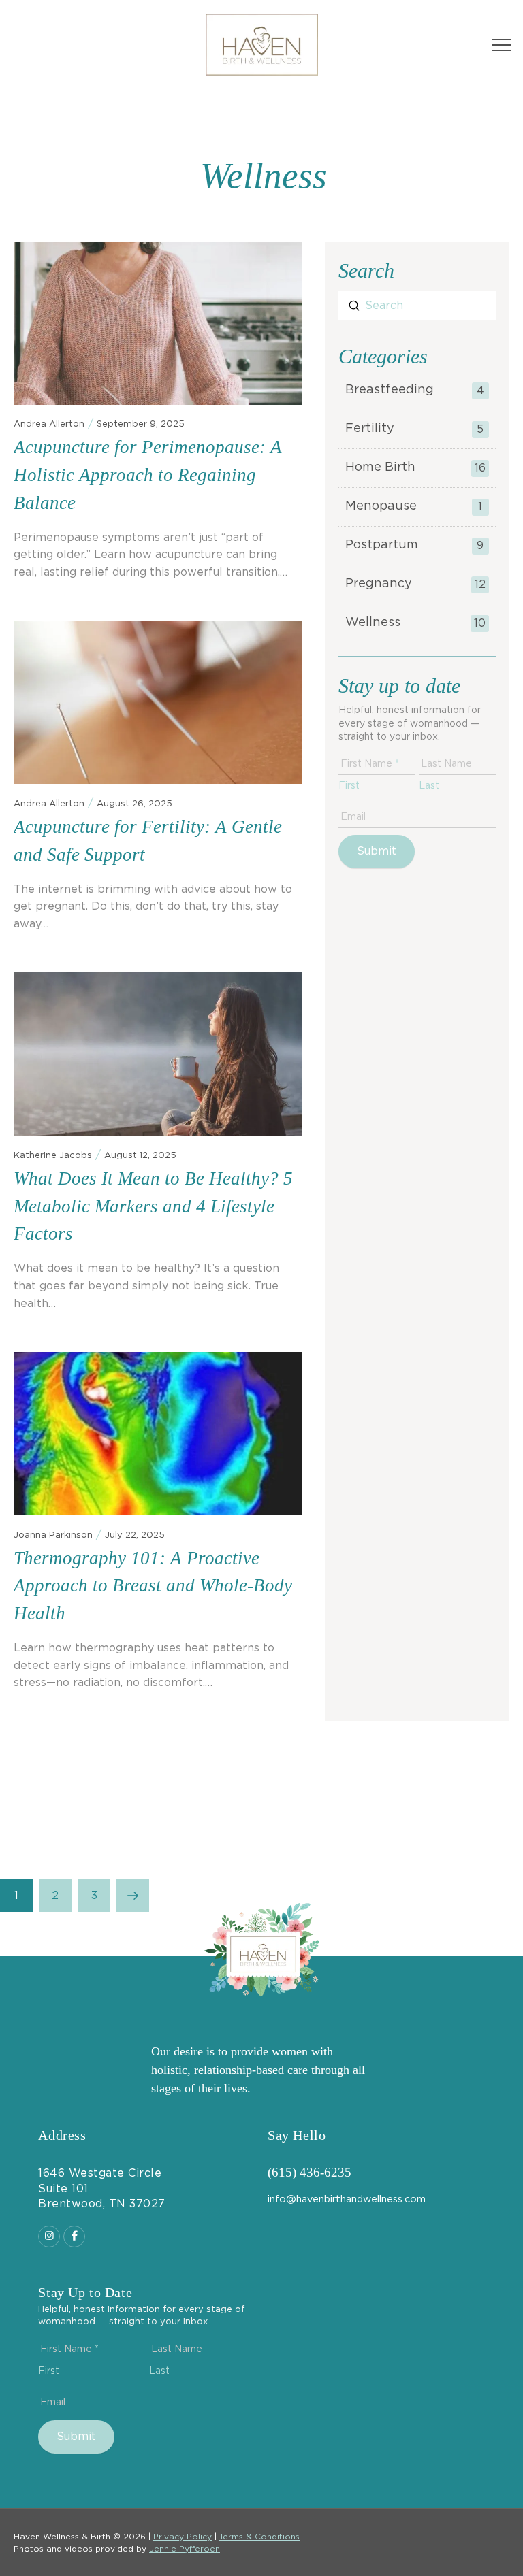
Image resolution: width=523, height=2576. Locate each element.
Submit (377, 851)
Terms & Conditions (259, 2537)
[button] (502, 45)
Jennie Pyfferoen (185, 2549)
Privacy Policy (183, 2537)
